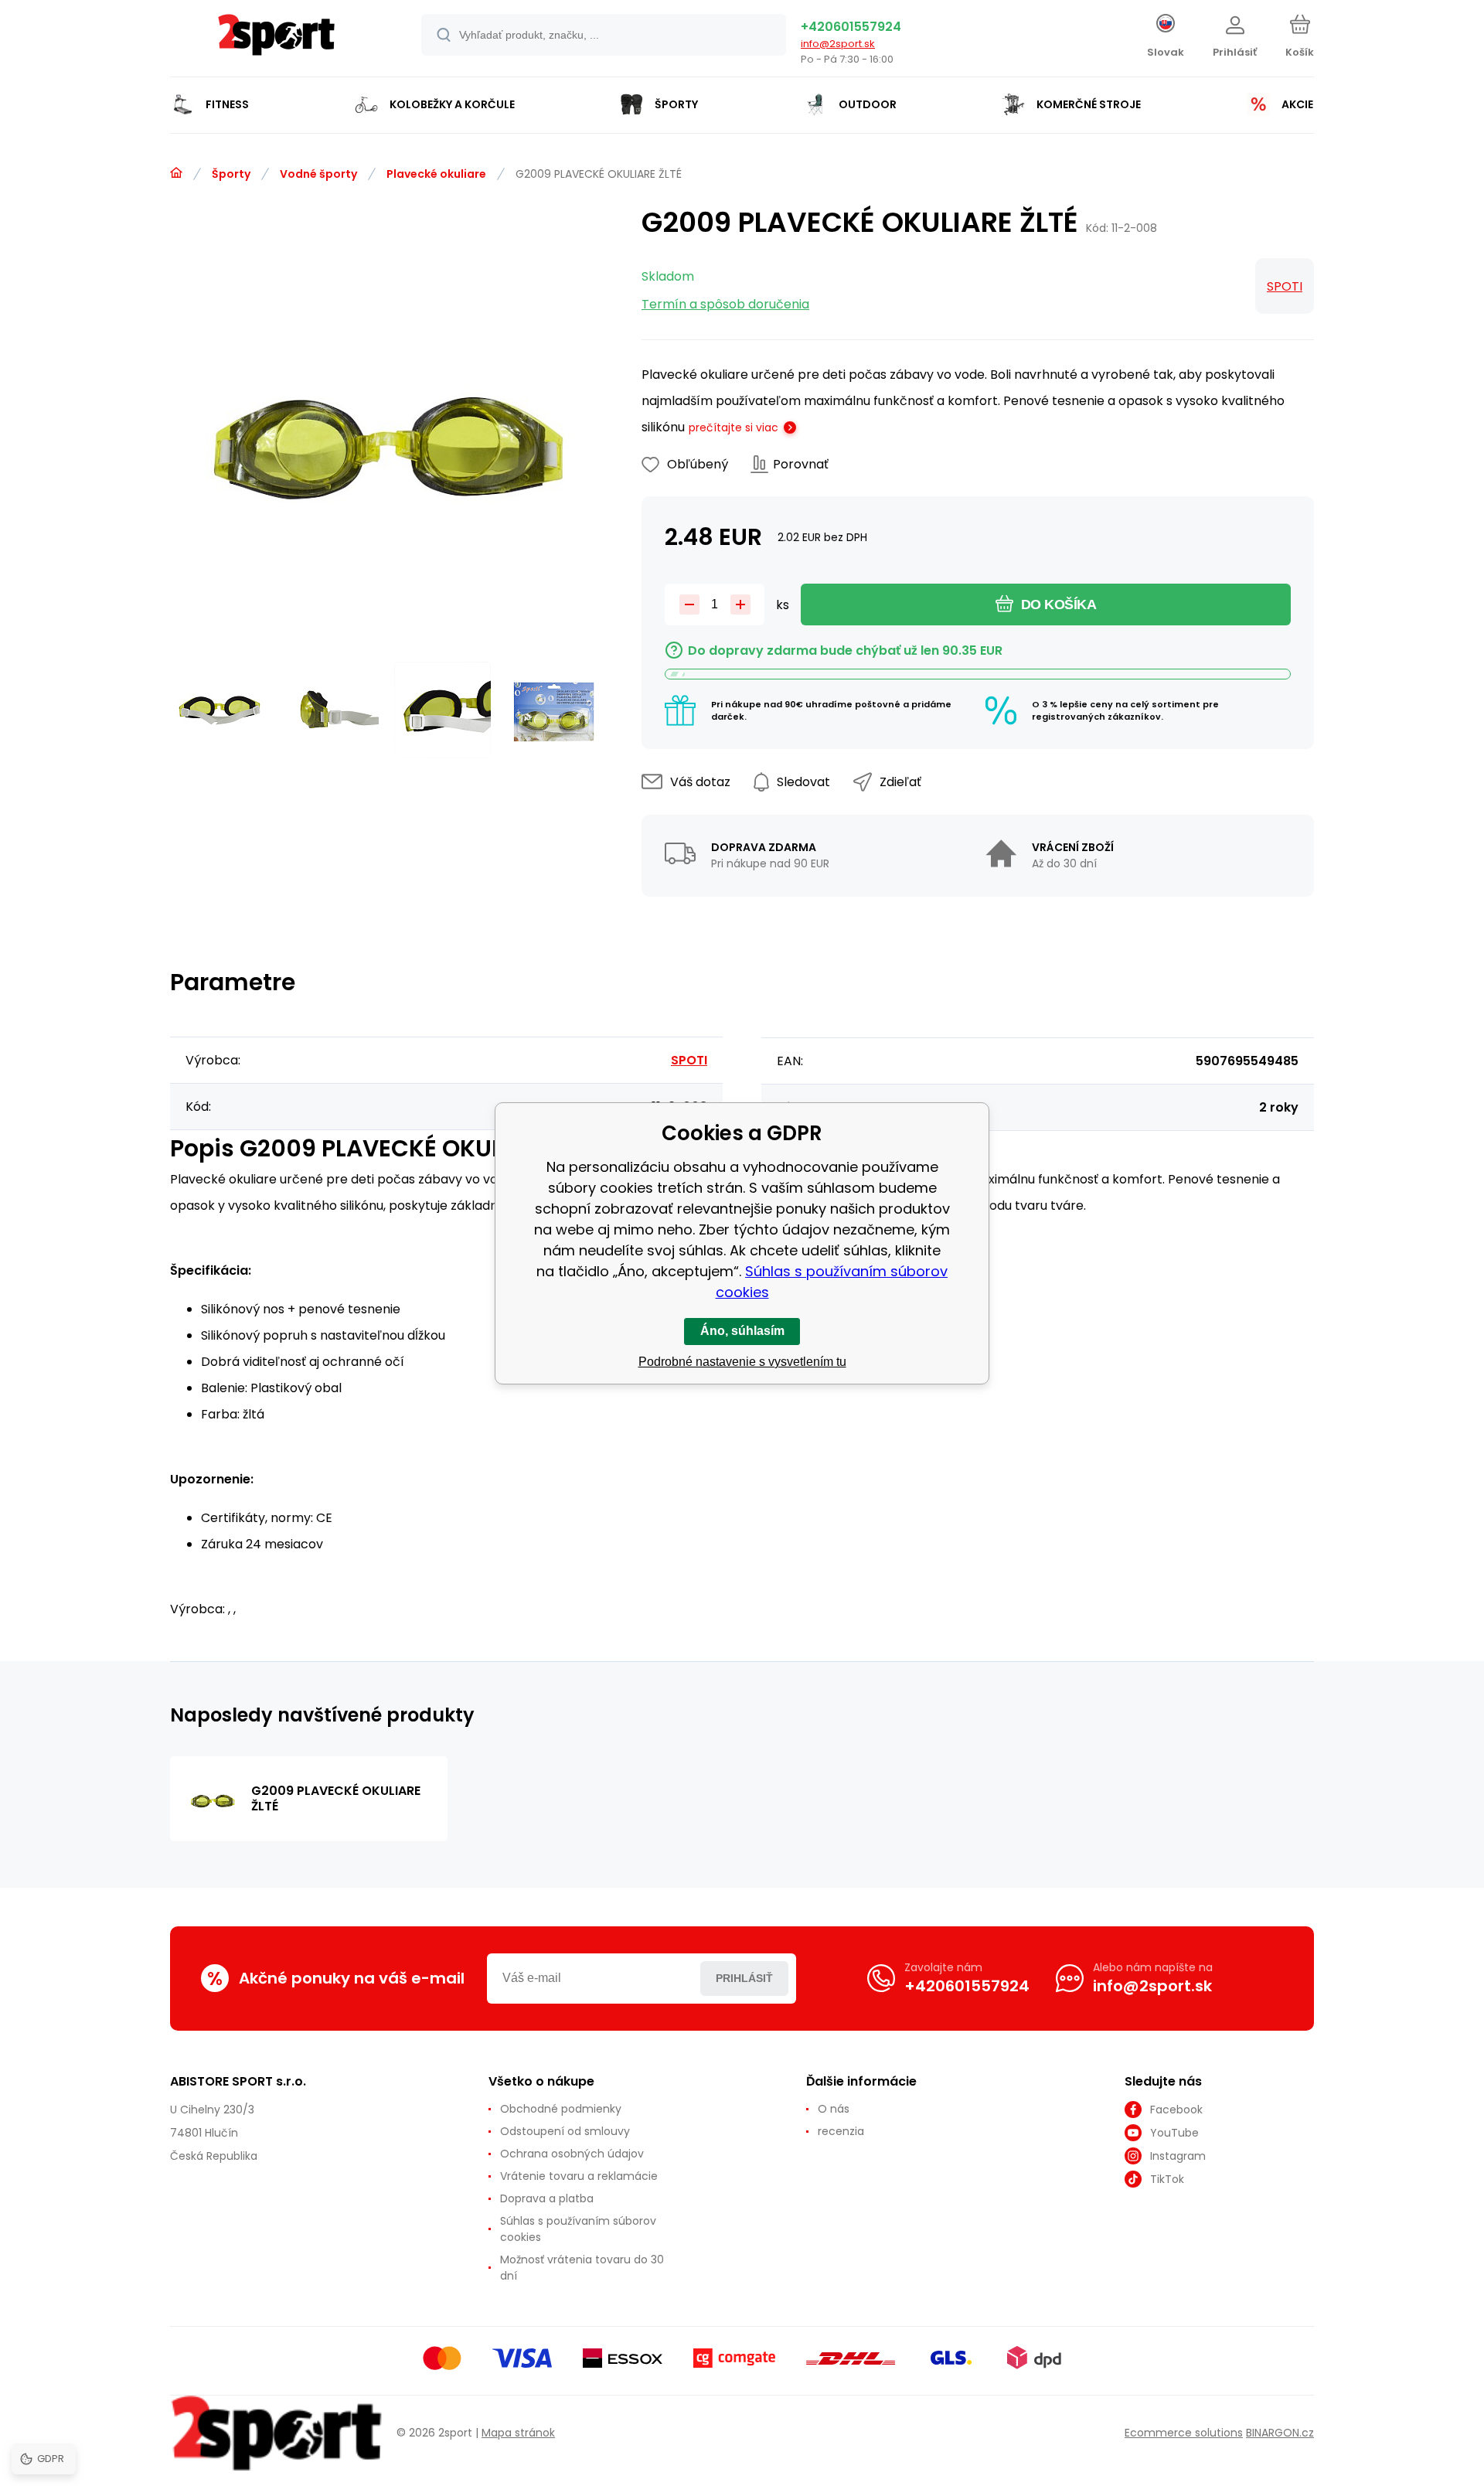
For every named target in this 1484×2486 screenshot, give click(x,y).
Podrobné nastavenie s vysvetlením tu (742, 1362)
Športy (231, 174)
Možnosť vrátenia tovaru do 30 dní (582, 2268)
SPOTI (1285, 286)
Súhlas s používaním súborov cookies (578, 2229)
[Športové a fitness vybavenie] (176, 173)
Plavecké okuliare (436, 174)
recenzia (841, 2131)
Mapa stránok (518, 2433)
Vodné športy (318, 174)
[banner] (276, 41)
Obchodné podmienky (561, 2109)
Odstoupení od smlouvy (565, 2131)
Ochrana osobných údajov (572, 2154)
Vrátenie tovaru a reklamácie (579, 2176)
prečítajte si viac (733, 427)
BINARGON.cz (1280, 2433)
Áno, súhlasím (742, 1331)
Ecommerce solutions (1184, 2433)
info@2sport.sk (838, 44)
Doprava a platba (547, 2198)
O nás (834, 2109)
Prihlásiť (744, 1978)
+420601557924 (851, 27)
